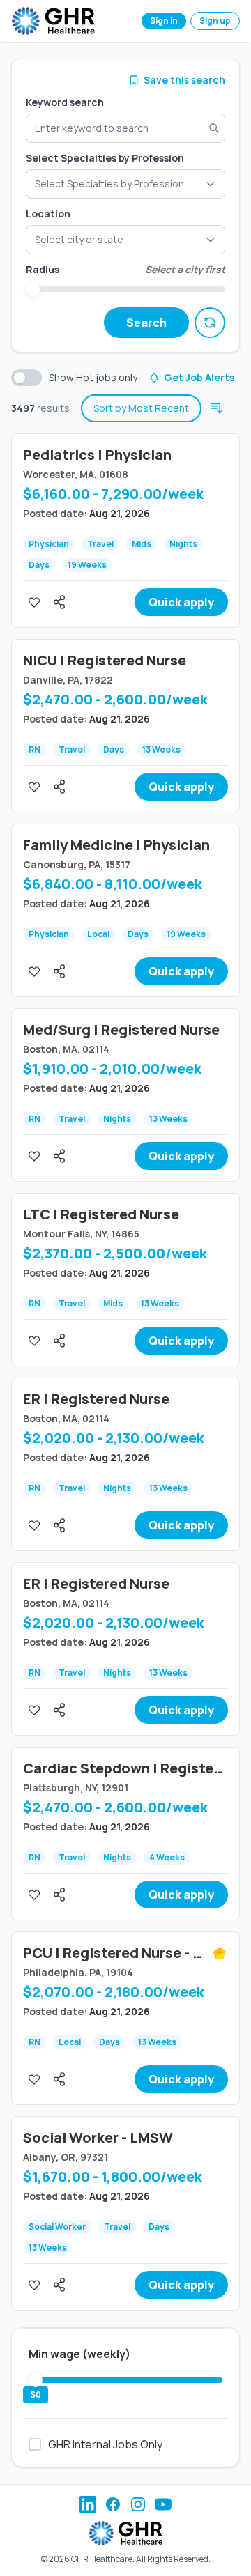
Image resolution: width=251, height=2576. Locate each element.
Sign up (215, 21)
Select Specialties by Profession (105, 158)
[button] (125, 240)
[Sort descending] (217, 408)
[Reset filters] (210, 323)
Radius (43, 269)
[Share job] (59, 602)
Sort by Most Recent (141, 408)
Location (48, 214)
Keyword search (65, 102)
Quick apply (181, 602)
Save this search (184, 80)
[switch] (26, 378)
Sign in (164, 21)
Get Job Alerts (199, 377)
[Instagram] (138, 2504)
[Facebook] (113, 2504)
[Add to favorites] (34, 602)
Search (146, 323)
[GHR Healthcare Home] (53, 21)
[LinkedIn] (88, 2504)
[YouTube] (163, 2504)
